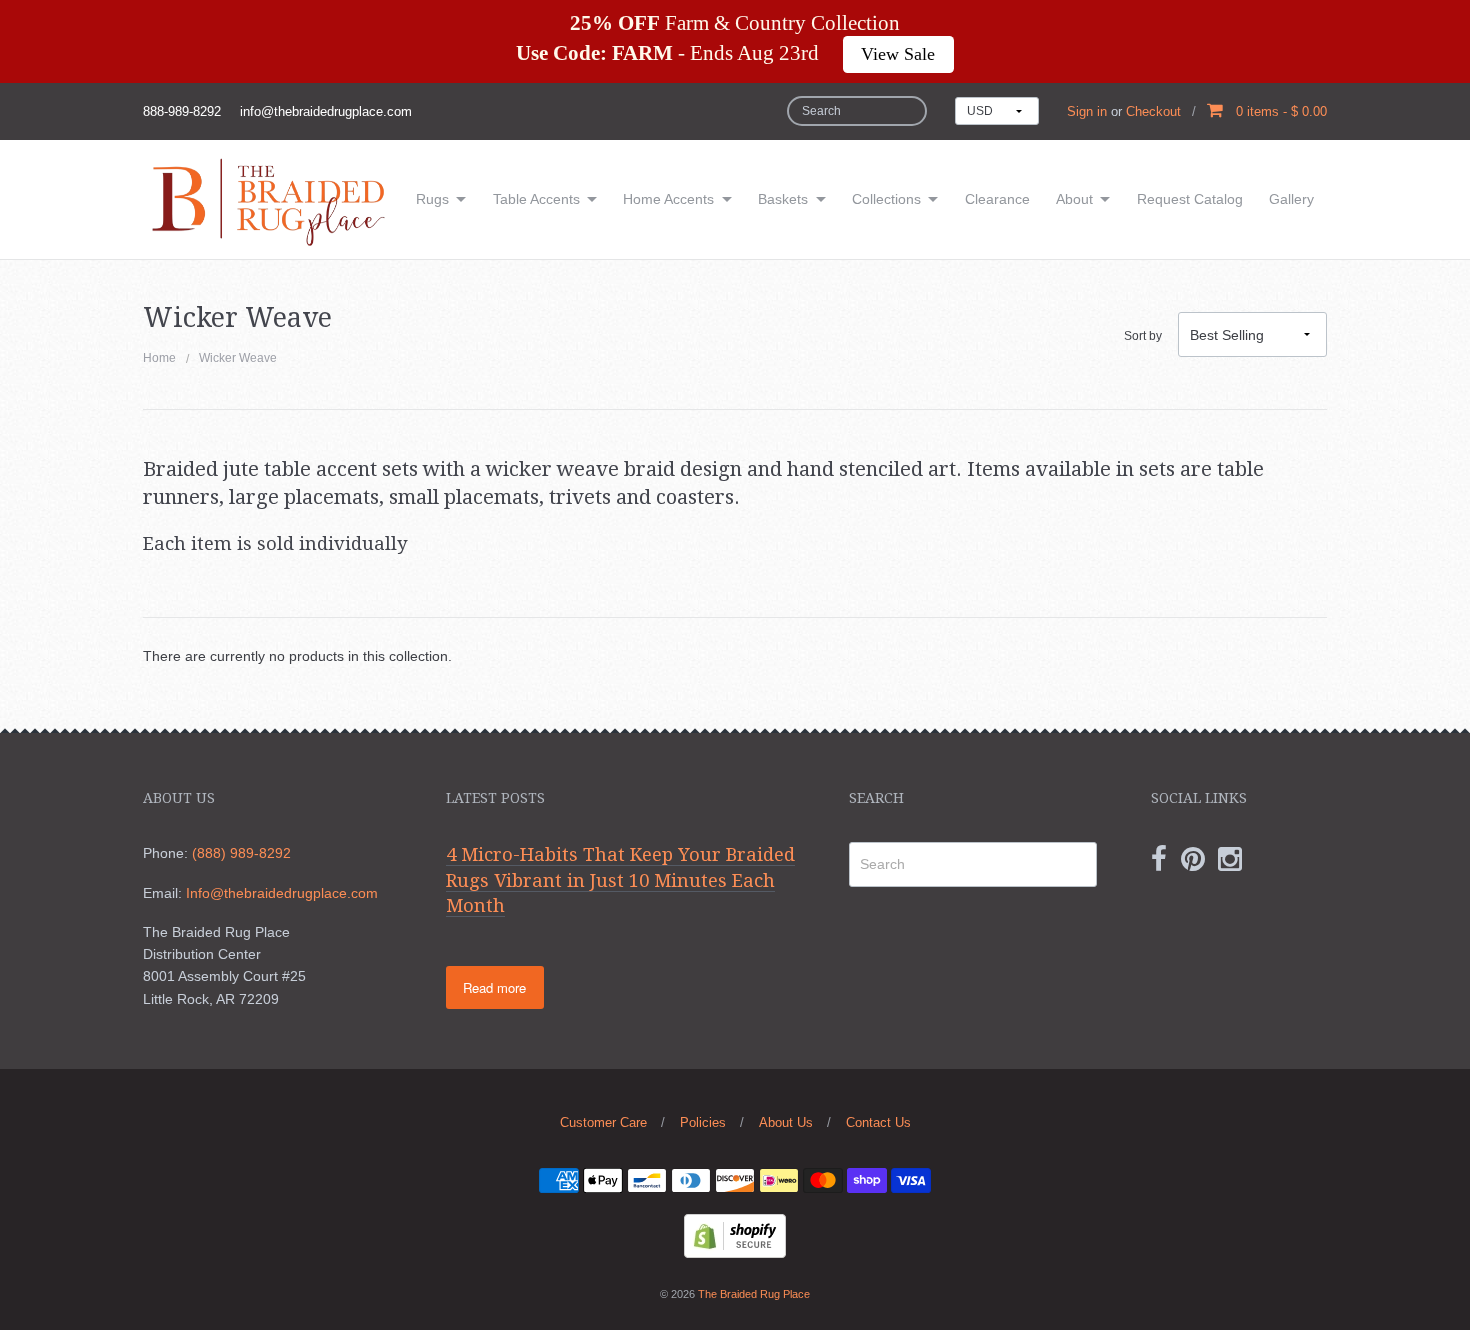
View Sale (898, 54)
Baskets (783, 199)
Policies (703, 1122)
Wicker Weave (238, 358)
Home (159, 358)
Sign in (1087, 111)
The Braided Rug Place (754, 1294)
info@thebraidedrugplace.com (326, 111)
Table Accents (536, 199)
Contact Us (878, 1122)
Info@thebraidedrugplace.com (282, 893)
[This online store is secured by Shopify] (735, 1235)
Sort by (1143, 336)
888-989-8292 (182, 111)
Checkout (1153, 111)
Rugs (432, 199)
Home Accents (668, 199)
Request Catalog (1190, 199)
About (1074, 199)
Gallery (1291, 199)
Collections (886, 199)
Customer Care (603, 1122)
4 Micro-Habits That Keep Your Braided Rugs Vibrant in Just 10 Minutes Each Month (620, 880)
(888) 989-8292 (241, 853)
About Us (786, 1122)
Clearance (997, 199)
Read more (494, 987)
